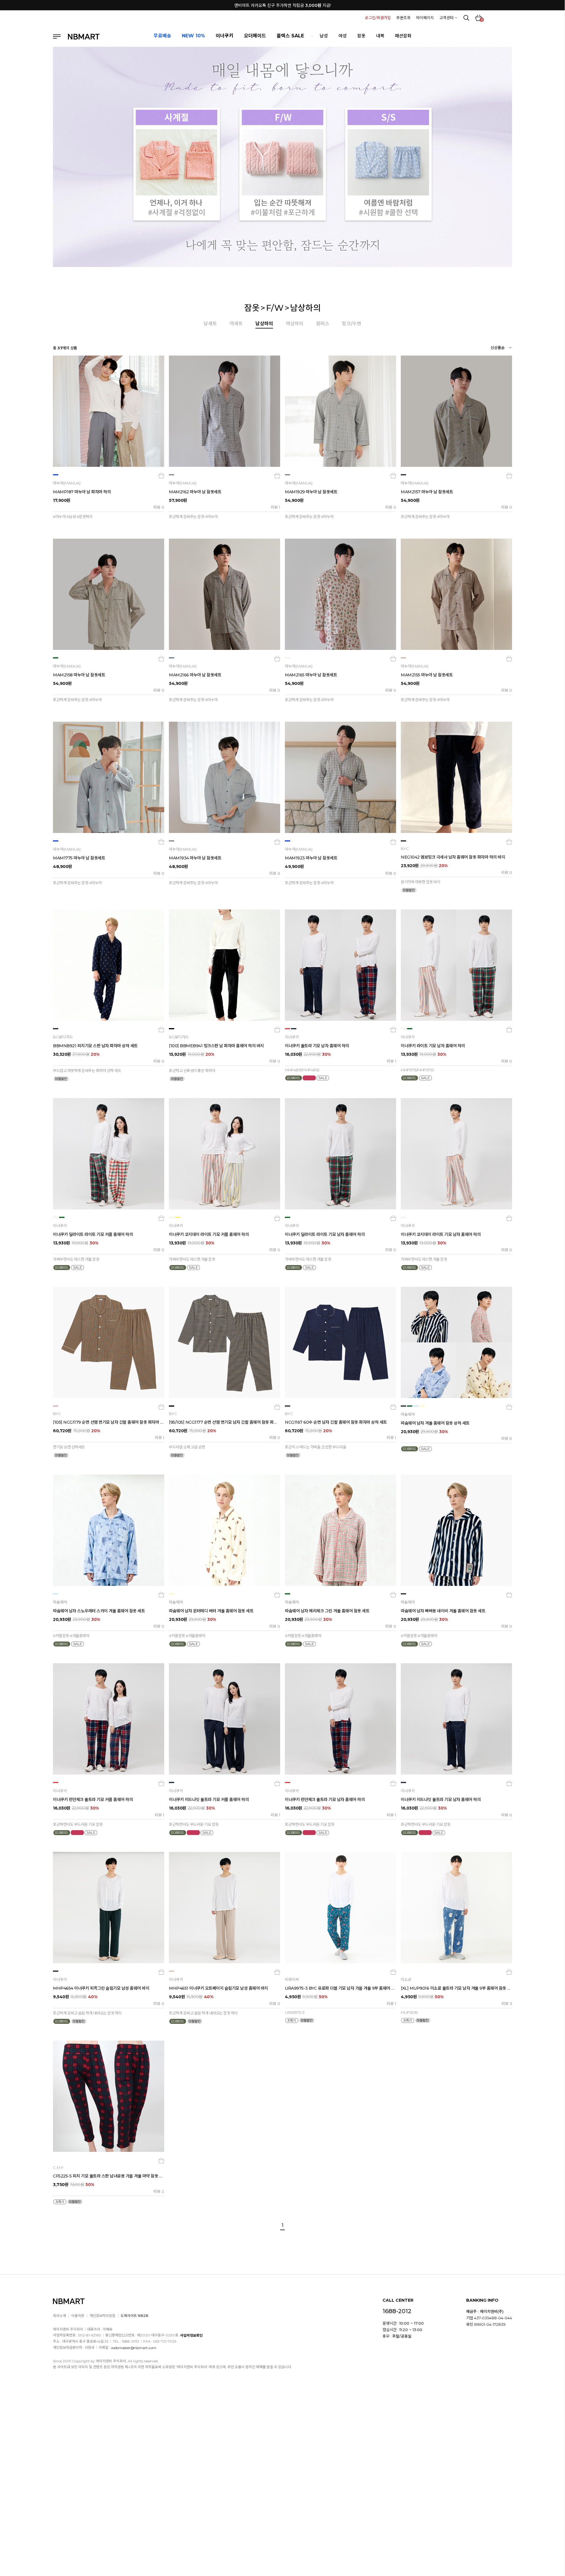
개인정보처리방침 (102, 2316)
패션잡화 (403, 36)
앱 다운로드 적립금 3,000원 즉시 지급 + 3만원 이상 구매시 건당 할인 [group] (282, 5)
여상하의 (295, 324)
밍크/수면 (352, 324)
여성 (343, 36)
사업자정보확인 (191, 2335)
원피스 (323, 324)
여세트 (236, 324)
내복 (380, 36)
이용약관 (78, 2316)
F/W (275, 308)
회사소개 (59, 2316)
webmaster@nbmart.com (134, 2347)
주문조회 (403, 18)
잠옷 (361, 36)
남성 (324, 36)
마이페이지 (425, 18)
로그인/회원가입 (378, 18)
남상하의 (305, 308)
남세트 (210, 324)
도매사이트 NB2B (134, 2316)
